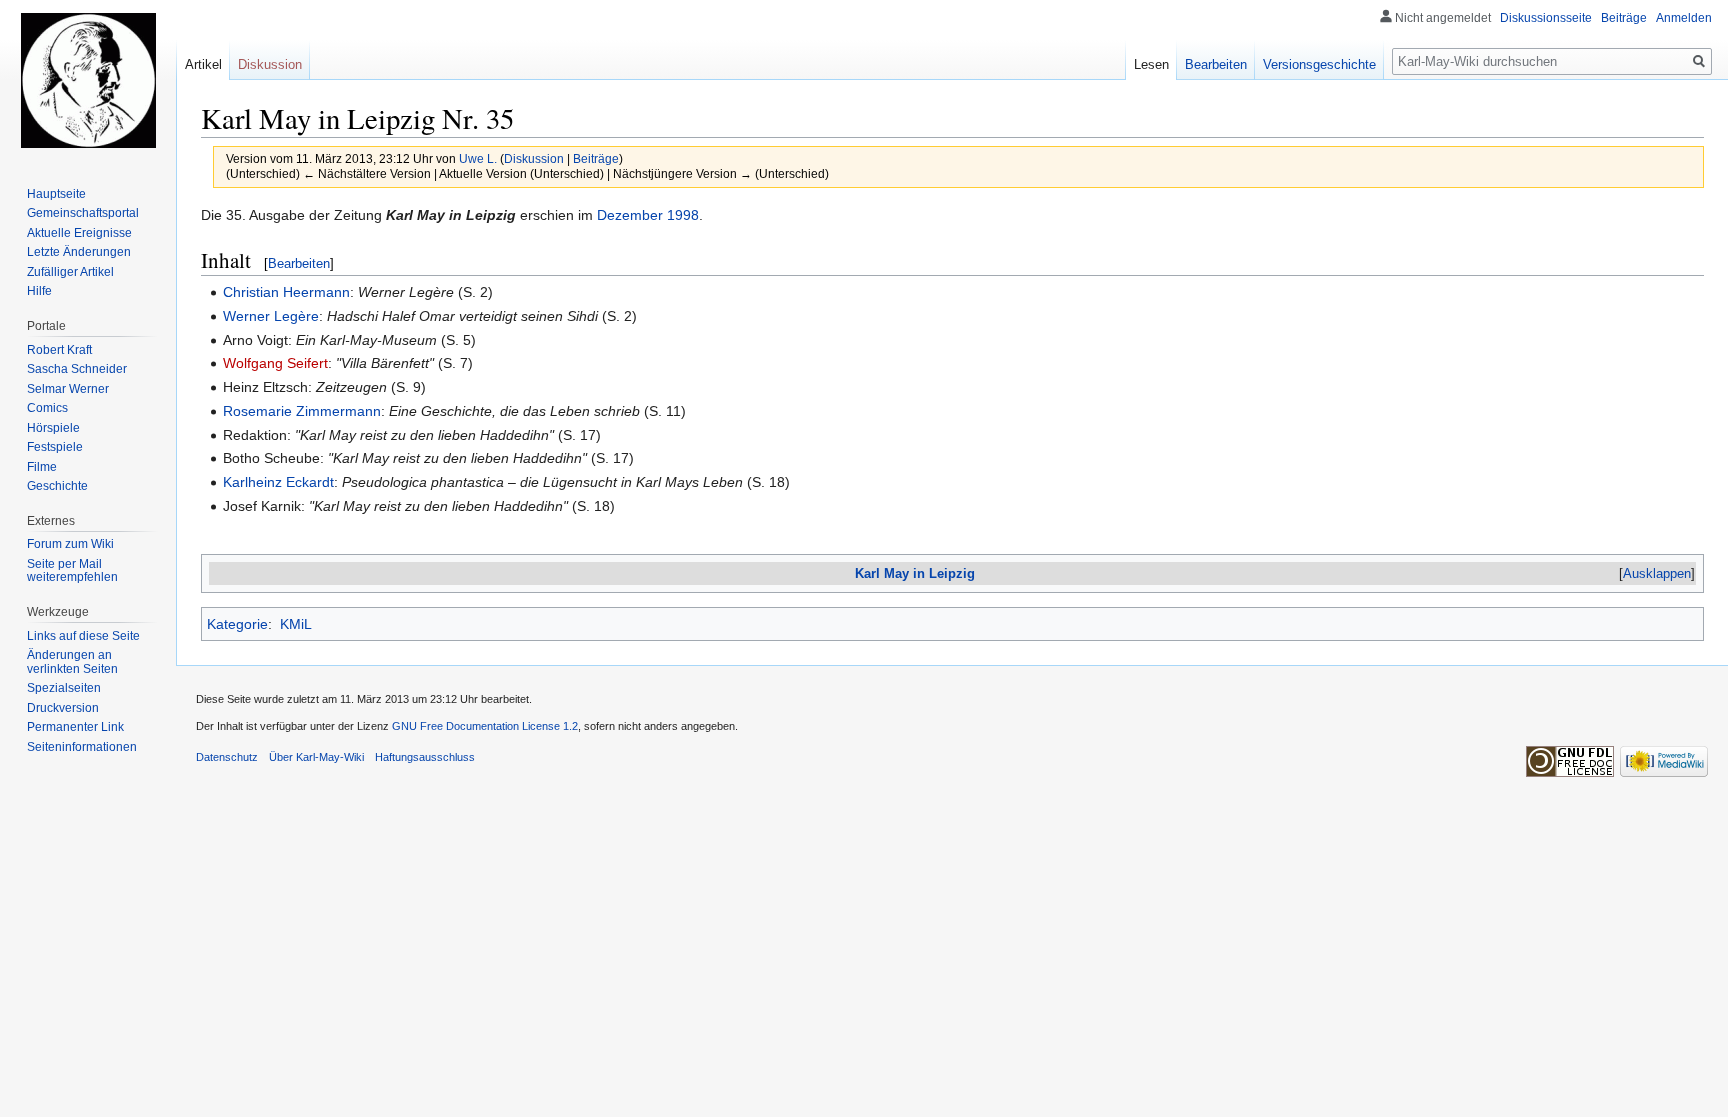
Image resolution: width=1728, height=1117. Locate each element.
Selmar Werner (68, 389)
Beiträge (596, 158)
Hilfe (39, 291)
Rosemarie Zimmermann (302, 411)
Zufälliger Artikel (70, 272)
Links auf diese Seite (83, 636)
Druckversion (63, 708)
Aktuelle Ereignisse (79, 233)
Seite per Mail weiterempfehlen (72, 571)
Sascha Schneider (77, 369)
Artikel (203, 64)
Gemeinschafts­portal (83, 213)
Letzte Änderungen (79, 252)
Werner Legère (271, 316)
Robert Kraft (59, 350)
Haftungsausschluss (425, 757)
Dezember (630, 215)
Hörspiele (53, 428)
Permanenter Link (75, 727)
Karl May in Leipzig (915, 573)
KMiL (296, 624)
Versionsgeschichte (1319, 64)
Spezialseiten (64, 688)
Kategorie (237, 624)
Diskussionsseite (1546, 18)
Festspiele (55, 447)
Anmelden (1684, 18)
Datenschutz (227, 757)
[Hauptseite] (88, 80)
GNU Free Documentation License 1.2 (485, 726)
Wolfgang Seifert (275, 363)
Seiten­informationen (82, 747)
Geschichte (57, 486)
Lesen (1151, 64)
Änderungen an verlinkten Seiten (72, 662)
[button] (1657, 573)
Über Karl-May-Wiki (316, 757)
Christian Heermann (286, 292)
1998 (683, 215)
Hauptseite (56, 194)
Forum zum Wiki (70, 544)
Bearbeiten (299, 263)
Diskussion (534, 158)
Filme (42, 467)
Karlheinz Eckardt (278, 482)
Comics (47, 408)
